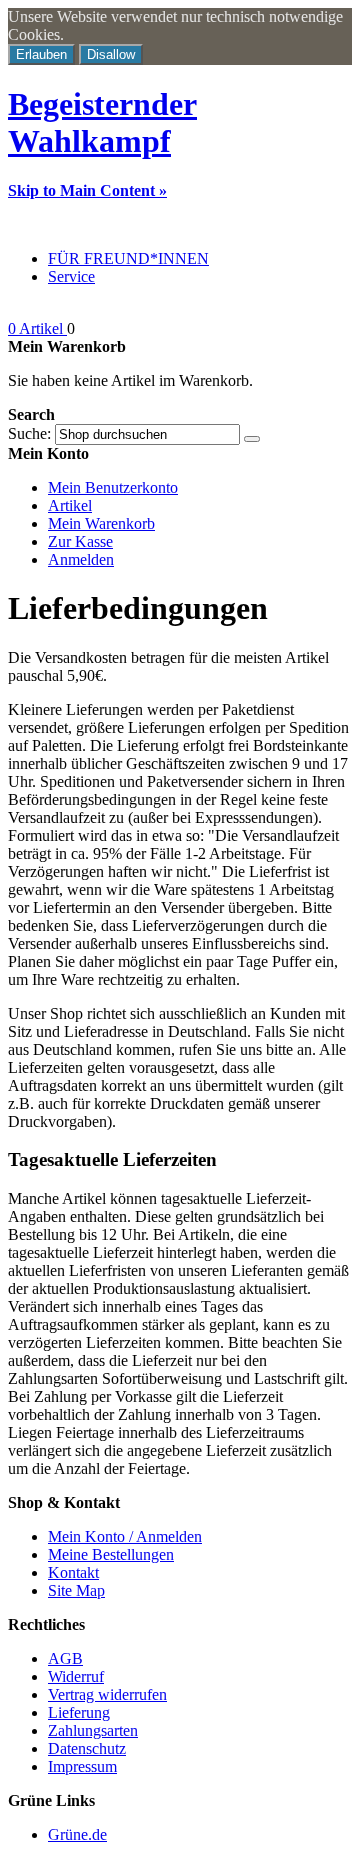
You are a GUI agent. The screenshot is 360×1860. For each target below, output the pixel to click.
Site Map (76, 1590)
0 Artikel (37, 328)
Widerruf (76, 1676)
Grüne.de (77, 1834)
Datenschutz (87, 1748)
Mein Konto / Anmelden (125, 1536)
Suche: (29, 433)
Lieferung (79, 1712)
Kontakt (73, 1572)
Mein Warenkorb (101, 523)
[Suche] (252, 439)
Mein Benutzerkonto (113, 487)
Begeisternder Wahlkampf (102, 122)
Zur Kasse (80, 541)
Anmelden (81, 559)
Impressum (82, 1766)
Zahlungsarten (93, 1730)
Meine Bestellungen (111, 1554)
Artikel (70, 505)
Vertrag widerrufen (107, 1694)
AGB (65, 1658)
